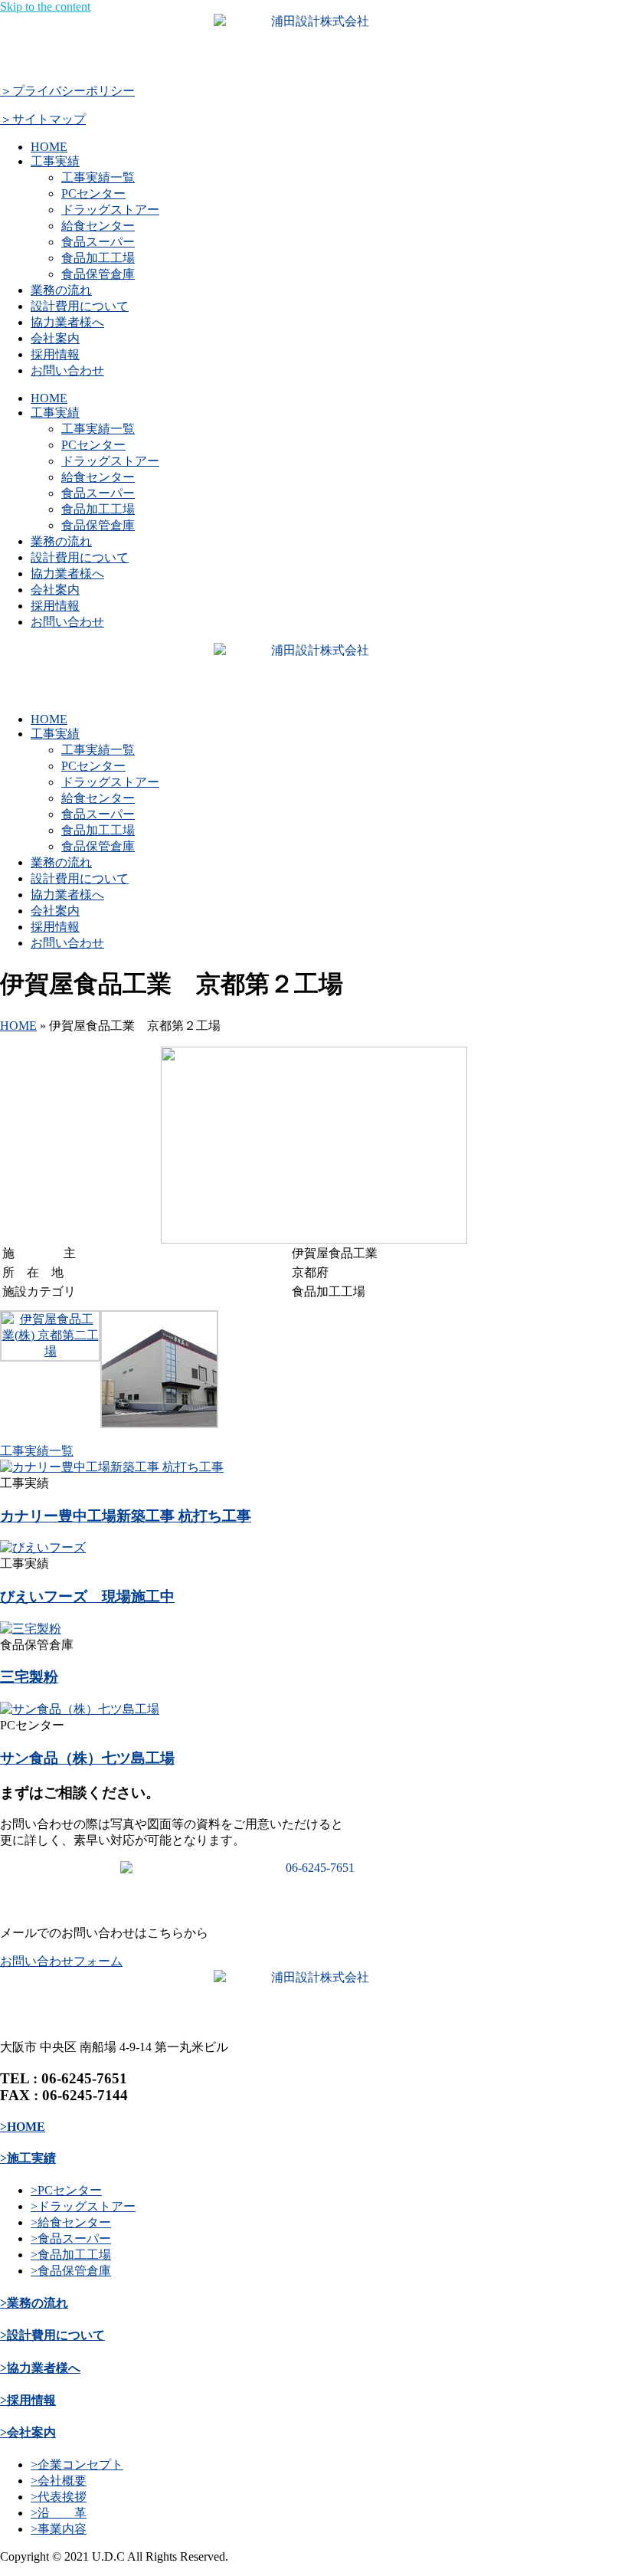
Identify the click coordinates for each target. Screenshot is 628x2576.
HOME (49, 147)
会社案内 (55, 338)
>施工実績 (28, 2158)
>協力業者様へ (40, 2368)
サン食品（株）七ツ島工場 (87, 1758)
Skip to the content (45, 7)
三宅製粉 (29, 1677)
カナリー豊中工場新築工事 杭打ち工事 (126, 1516)
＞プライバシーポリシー (67, 91)
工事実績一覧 (98, 177)
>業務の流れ (34, 2303)
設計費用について (80, 306)
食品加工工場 (98, 258)
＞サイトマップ (43, 119)
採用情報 (55, 354)
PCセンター (93, 193)
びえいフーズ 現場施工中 (87, 1596)
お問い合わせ (67, 370)
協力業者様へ (67, 322)
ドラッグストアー (110, 210)
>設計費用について (52, 2335)
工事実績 (55, 161)
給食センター (98, 226)
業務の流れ (61, 290)
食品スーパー (98, 242)
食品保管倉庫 (98, 274)
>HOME (23, 2127)
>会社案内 (28, 2432)
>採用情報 (28, 2400)
